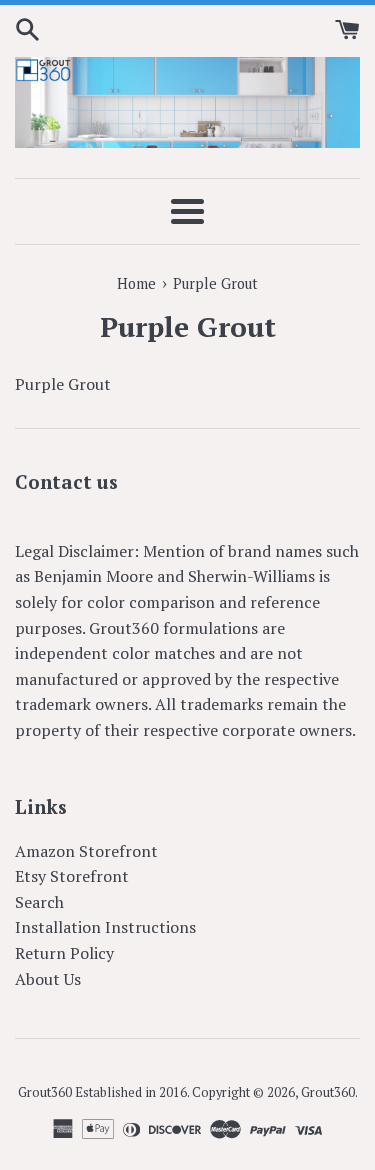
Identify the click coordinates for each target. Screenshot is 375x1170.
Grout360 (328, 1092)
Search (39, 902)
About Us (48, 979)
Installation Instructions (105, 927)
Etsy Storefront (72, 876)
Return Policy (64, 953)
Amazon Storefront (86, 851)
